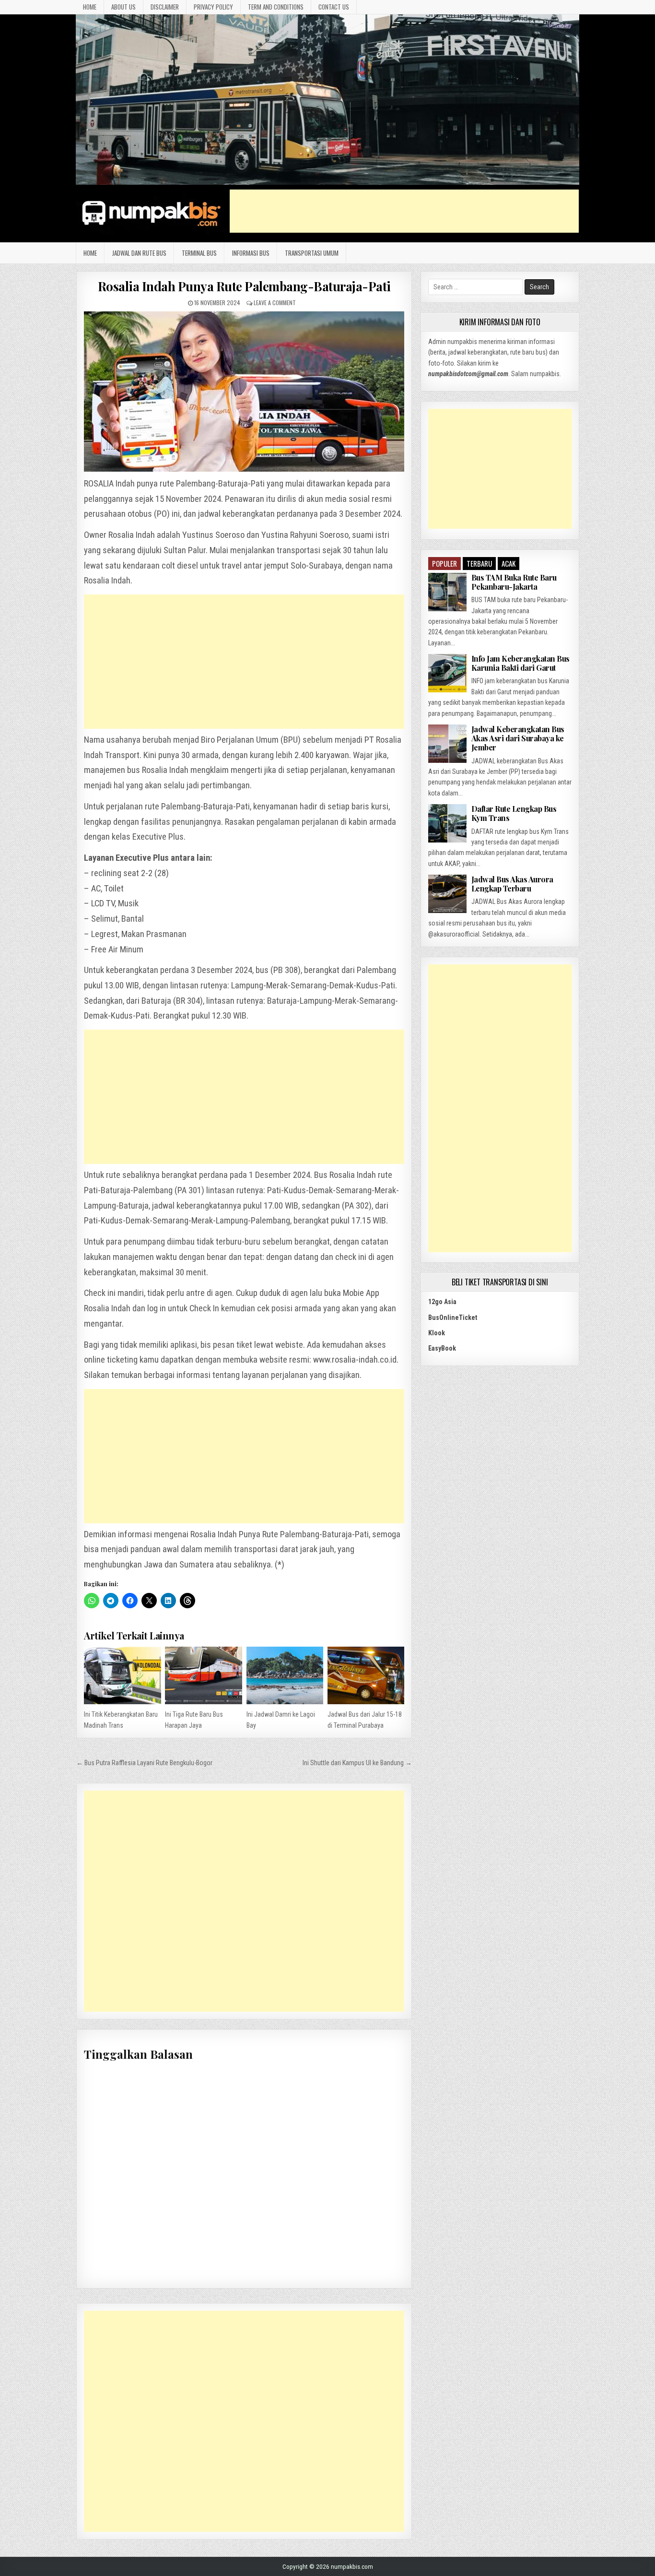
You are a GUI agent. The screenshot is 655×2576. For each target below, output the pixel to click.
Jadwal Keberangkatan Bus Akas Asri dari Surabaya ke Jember (518, 738)
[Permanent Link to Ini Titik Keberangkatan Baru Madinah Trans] (122, 1675)
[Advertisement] (404, 211)
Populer (444, 563)
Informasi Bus (251, 253)
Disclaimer (165, 7)
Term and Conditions (276, 7)
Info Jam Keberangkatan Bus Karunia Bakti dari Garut (520, 663)
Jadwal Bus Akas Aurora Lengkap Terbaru (512, 884)
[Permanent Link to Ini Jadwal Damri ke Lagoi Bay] (285, 1675)
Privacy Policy (213, 7)
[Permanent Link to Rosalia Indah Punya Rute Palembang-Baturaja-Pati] (244, 392)
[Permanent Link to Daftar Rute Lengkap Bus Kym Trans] (447, 823)
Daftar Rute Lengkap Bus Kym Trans (514, 813)
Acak (509, 563)
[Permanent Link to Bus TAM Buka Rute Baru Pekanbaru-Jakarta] (447, 592)
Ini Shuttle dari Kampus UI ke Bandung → (357, 1763)
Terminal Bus (199, 253)
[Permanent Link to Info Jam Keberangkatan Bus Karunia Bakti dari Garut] (447, 673)
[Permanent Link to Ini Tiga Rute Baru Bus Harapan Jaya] (203, 1675)
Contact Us (334, 7)
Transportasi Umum (312, 253)
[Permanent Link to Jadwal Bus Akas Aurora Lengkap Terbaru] (447, 894)
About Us (123, 7)
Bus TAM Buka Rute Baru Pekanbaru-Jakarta (514, 582)
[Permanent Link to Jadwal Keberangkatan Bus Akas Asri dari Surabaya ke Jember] (447, 744)
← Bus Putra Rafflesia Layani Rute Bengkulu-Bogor (144, 1763)
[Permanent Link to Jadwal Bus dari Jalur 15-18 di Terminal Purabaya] (366, 1675)
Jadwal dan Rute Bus (139, 253)
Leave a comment (275, 303)
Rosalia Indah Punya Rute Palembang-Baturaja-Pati (244, 286)
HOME (90, 7)
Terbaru (479, 563)
